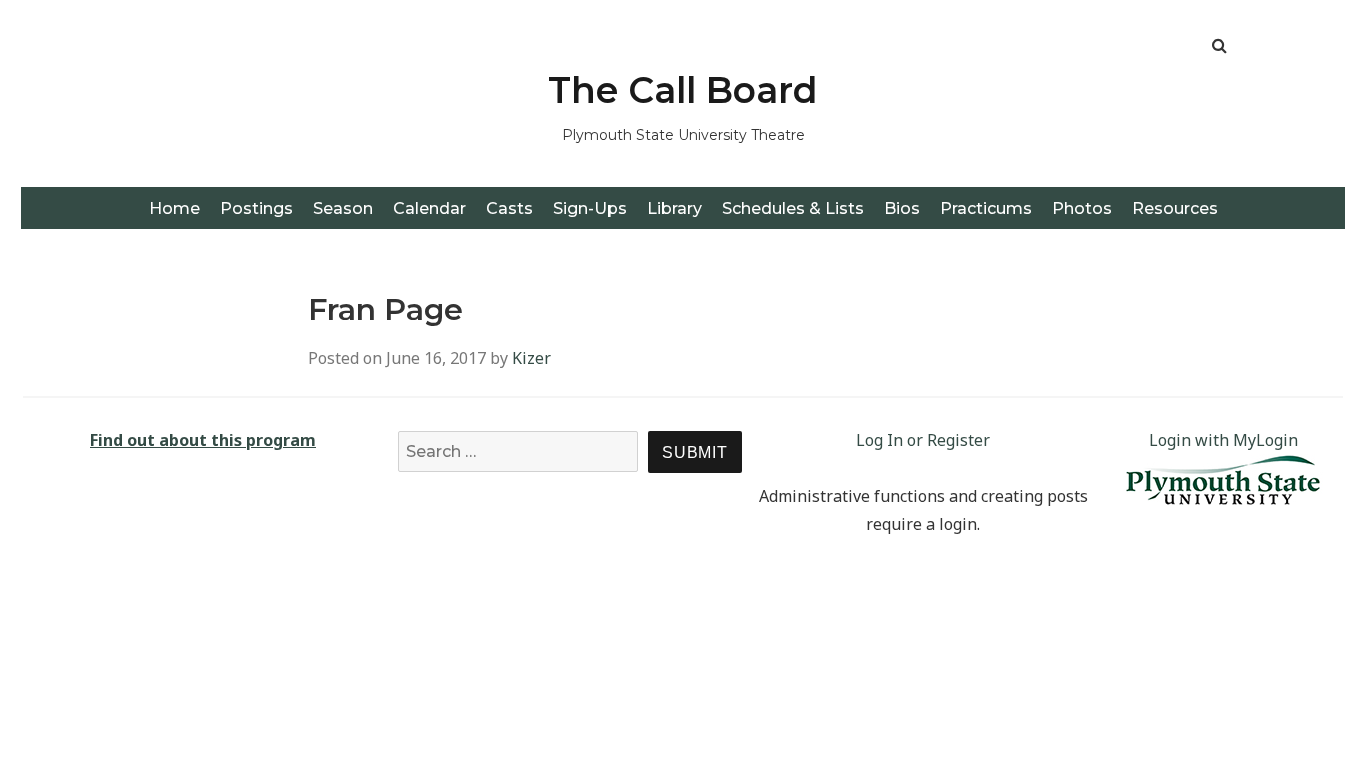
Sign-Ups (590, 208)
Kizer (531, 358)
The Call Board (683, 90)
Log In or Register (923, 440)
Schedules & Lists (793, 208)
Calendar (429, 208)
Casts (509, 208)
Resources (1175, 208)
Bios (902, 208)
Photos (1082, 208)
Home (174, 208)
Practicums (986, 208)
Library (674, 208)
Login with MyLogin (1223, 440)
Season (343, 208)
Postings (256, 208)
